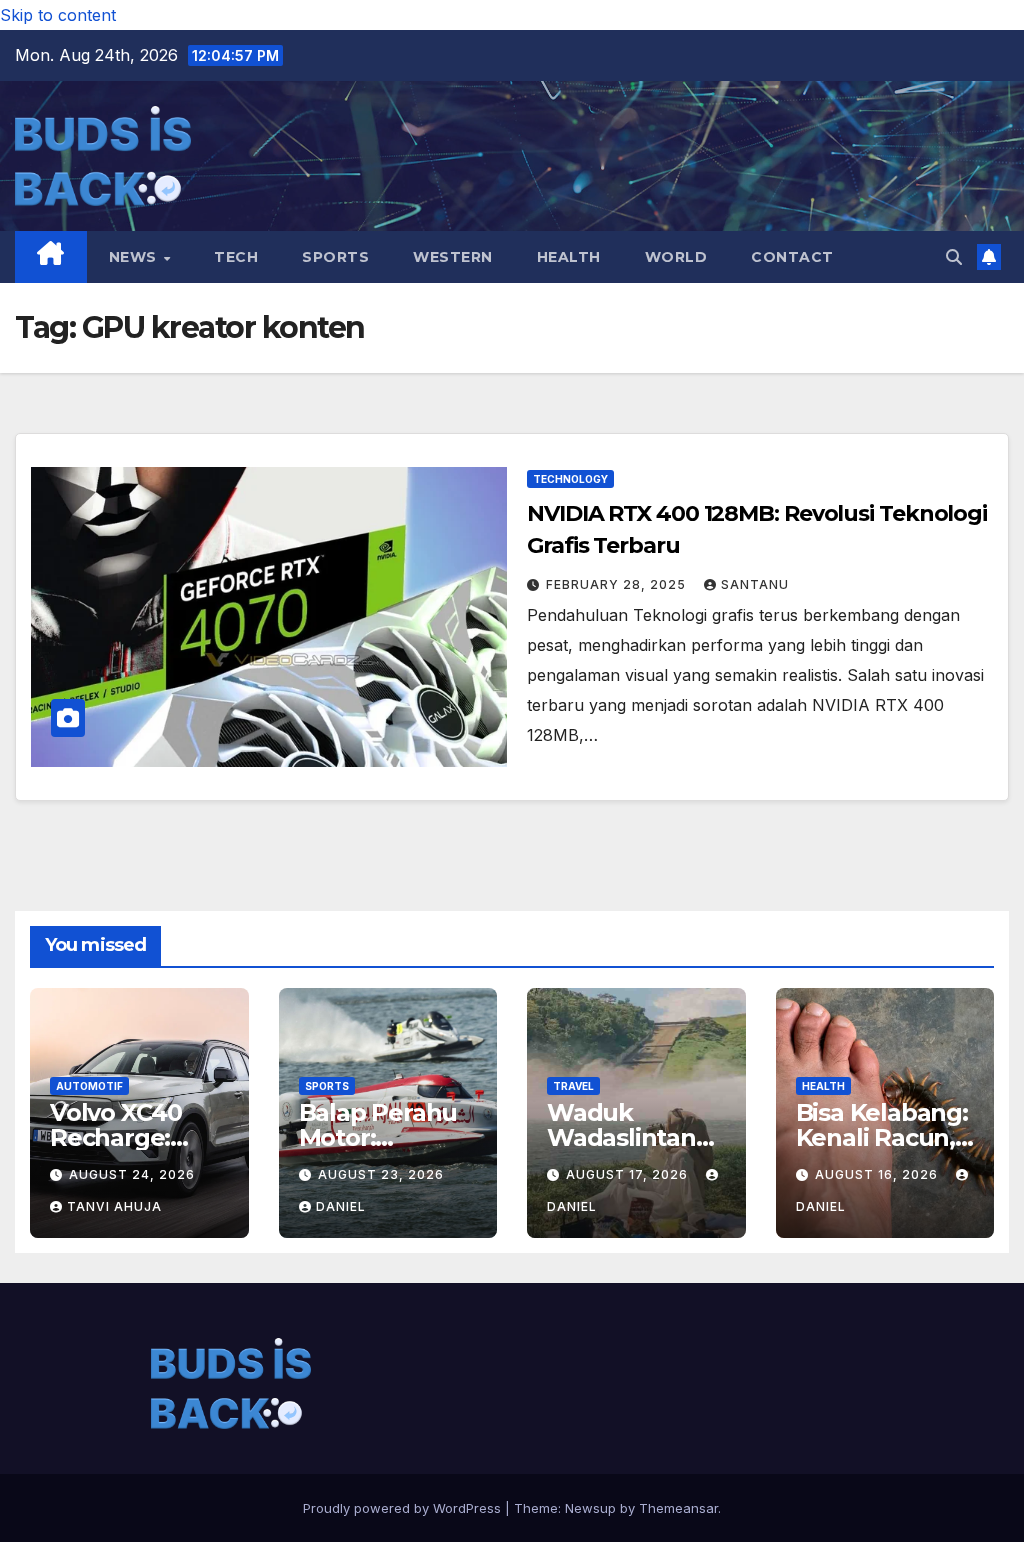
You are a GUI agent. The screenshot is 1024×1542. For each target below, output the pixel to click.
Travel (573, 1086)
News (135, 257)
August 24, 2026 (132, 1174)
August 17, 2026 (629, 1174)
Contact (792, 257)
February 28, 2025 (618, 584)
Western (453, 257)
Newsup (590, 1508)
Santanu (755, 584)
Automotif (89, 1086)
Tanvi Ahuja (114, 1206)
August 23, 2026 (381, 1174)
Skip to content (58, 15)
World (676, 257)
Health (569, 257)
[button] (954, 257)
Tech (236, 257)
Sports (335, 257)
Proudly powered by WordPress (404, 1508)
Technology (570, 479)
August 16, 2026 (878, 1174)
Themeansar (678, 1508)
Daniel (341, 1206)
